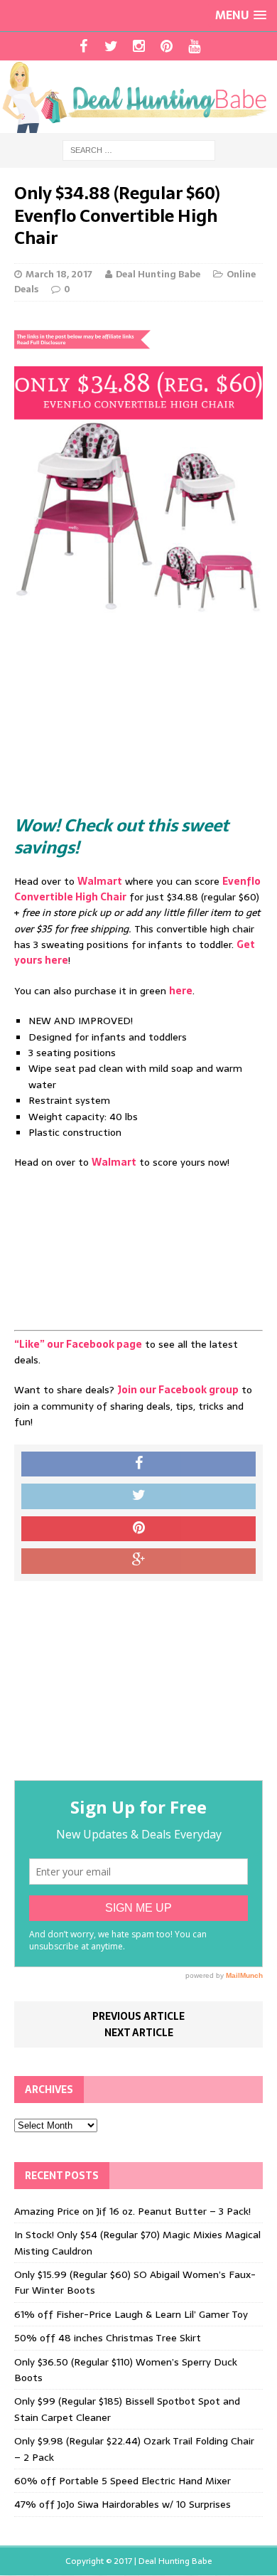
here (181, 991)
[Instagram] (139, 46)
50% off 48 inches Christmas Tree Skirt (108, 2338)
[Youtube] (194, 46)
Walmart (100, 881)
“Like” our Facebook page (78, 1344)
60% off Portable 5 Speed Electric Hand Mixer (123, 2481)
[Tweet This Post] (138, 1496)
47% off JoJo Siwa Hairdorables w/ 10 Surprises (123, 2504)
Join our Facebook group (178, 1390)
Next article (139, 2033)
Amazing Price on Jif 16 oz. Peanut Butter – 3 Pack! (132, 2211)
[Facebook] (83, 46)
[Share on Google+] (138, 1561)
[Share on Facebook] (138, 1464)
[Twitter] (111, 46)
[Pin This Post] (138, 1529)
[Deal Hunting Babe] (138, 97)
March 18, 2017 (59, 274)
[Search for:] (139, 149)
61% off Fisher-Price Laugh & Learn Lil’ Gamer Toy (131, 2314)
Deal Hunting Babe (158, 274)
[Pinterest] (167, 46)
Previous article (138, 2016)
